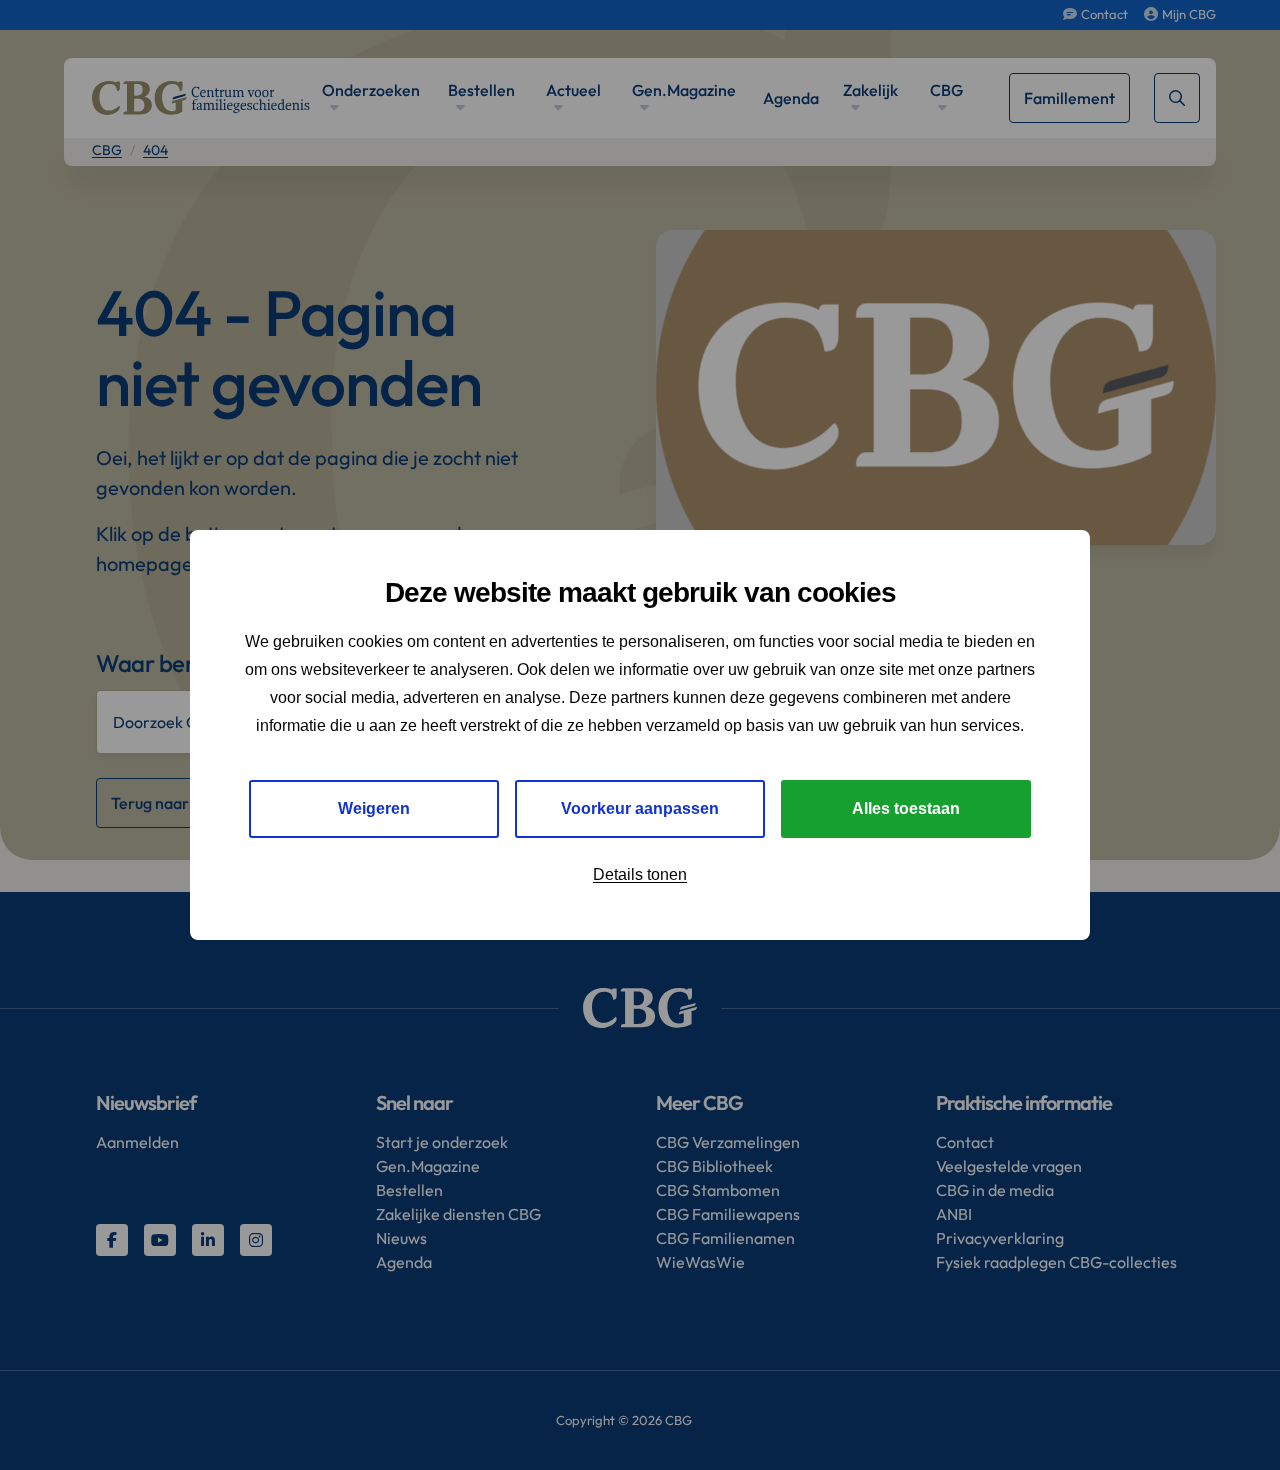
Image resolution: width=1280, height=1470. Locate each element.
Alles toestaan (906, 808)
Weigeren (374, 808)
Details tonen (640, 874)
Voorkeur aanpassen (640, 808)
